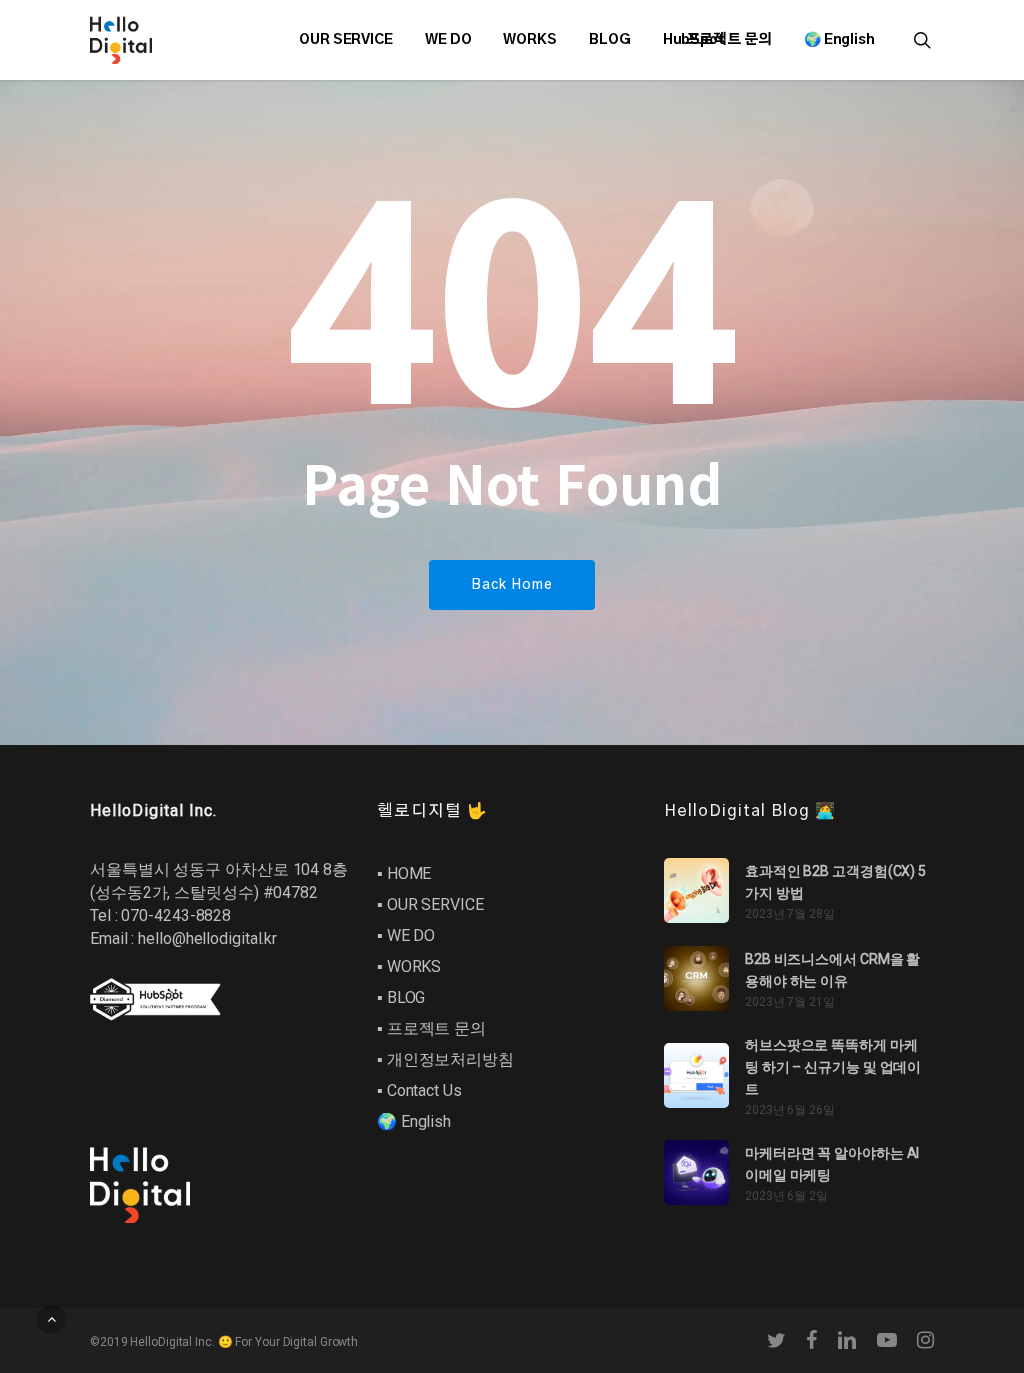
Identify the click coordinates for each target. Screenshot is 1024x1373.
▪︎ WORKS (409, 966)
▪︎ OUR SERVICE (430, 904)
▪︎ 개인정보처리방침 (445, 1059)
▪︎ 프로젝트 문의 (431, 1028)
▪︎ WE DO (406, 935)
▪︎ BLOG (401, 997)
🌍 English (414, 1121)
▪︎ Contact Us (419, 1090)
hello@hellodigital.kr (207, 938)
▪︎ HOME (404, 873)
